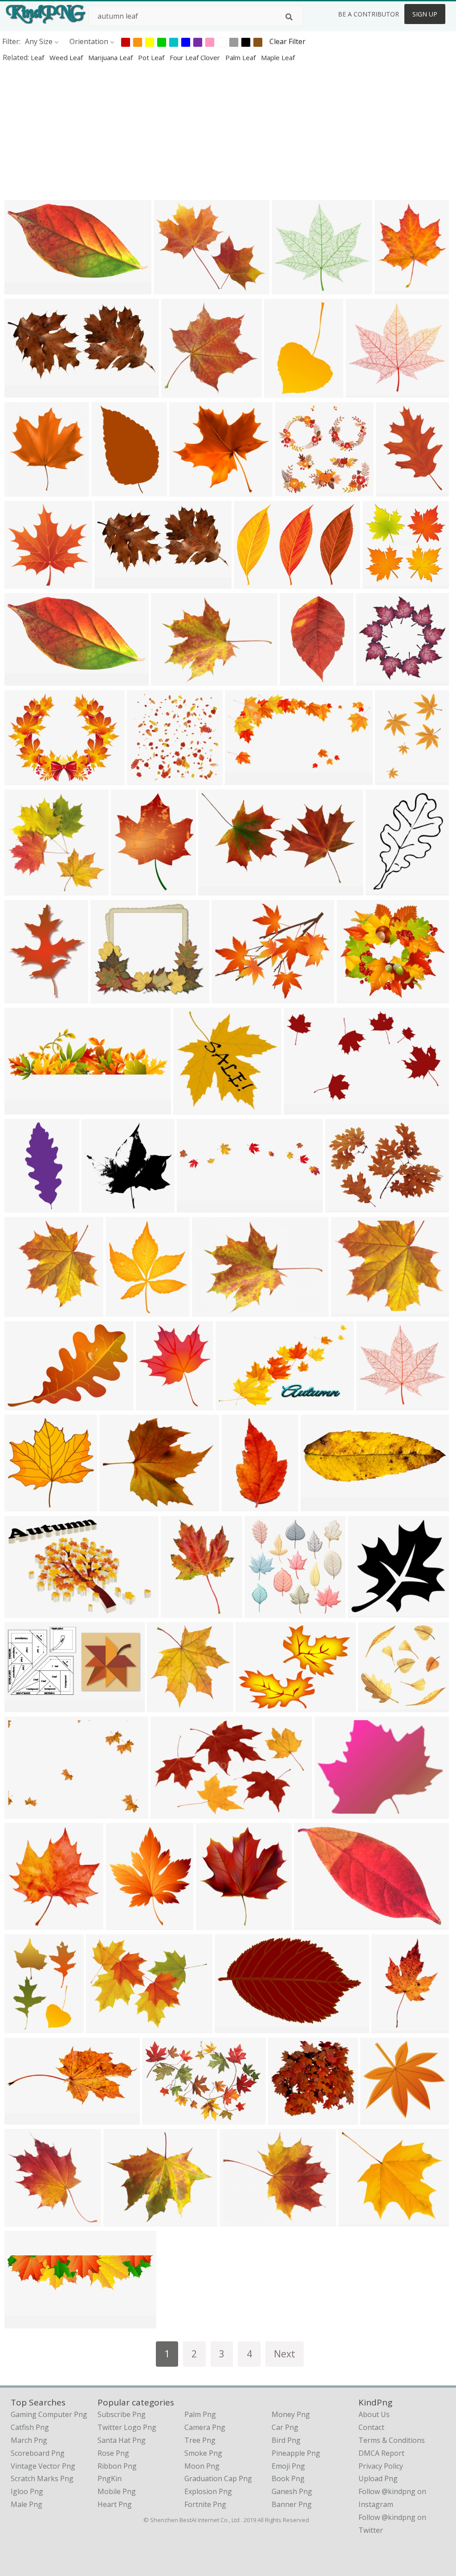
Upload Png (378, 2478)
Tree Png (200, 2440)
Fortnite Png (205, 2504)
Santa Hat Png (122, 2440)
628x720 (153, 1404)
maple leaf (278, 57)
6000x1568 (25, 2322)
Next (285, 2354)
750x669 (353, 997)
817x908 (21, 490)
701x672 (285, 2118)
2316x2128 (193, 1109)
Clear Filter (287, 41)
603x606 (21, 2220)
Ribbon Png (117, 2466)
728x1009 (384, 889)
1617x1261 (106, 2027)
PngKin (110, 2478)
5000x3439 (25, 1404)
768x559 (209, 1311)
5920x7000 (126, 1311)
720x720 (261, 1612)
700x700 (228, 997)
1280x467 (319, 1505)
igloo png (27, 2491)
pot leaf (152, 57)
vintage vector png (43, 2466)
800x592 (342, 1207)
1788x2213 (131, 889)
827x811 (379, 583)
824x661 (116, 1505)
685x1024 (110, 490)
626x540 (107, 997)
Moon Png (202, 2466)
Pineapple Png (296, 2453)
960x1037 (23, 1924)
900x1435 (298, 680)
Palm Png (200, 2414)
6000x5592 (366, 392)
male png (26, 2504)
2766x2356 (124, 2220)
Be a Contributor (368, 14)
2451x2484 (25, 889)
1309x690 (23, 288)
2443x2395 (181, 392)
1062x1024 (376, 680)
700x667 (291, 490)
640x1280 (23, 1207)
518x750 (21, 2027)
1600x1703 (395, 288)
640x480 (348, 1311)
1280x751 (302, 1109)
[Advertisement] (228, 131)
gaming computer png (49, 2414)
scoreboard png (38, 2453)
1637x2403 (395, 779)
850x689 (170, 288)
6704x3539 (245, 779)
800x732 (377, 2118)
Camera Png (205, 2427)
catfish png (30, 2427)
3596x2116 (218, 889)
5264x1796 (25, 1109)
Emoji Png (288, 2466)
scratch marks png (42, 2478)
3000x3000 (25, 583)
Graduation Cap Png (218, 2478)
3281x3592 (216, 1924)
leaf (38, 57)
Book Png (288, 2478)
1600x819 (23, 1706)
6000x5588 (377, 1404)
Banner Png (292, 2504)
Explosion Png (208, 2491)
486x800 (281, 392)
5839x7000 (126, 1924)
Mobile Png (117, 2491)
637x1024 (240, 1505)
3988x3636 (189, 490)
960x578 (231, 2027)
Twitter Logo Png (127, 2427)
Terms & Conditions (392, 2440)
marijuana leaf (111, 57)
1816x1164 (236, 1404)
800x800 (364, 1612)
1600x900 (195, 1207)
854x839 (144, 779)
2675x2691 (25, 1311)
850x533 (167, 1813)
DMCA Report (381, 2453)
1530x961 (23, 680)
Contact (371, 2427)
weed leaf (67, 57)
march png (29, 2440)
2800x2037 (171, 680)
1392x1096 (314, 1924)
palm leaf (241, 57)
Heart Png (115, 2504)
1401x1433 (25, 1505)
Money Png (291, 2414)
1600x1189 (256, 1706)
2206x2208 (102, 1207)
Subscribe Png (122, 2414)
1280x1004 (25, 779)
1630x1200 (25, 1612)
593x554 (288, 288)
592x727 (21, 997)
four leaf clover (196, 57)
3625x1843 (25, 392)
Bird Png (286, 2440)
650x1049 (390, 2027)
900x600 (21, 1813)
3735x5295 (396, 490)
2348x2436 (167, 1706)
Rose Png (113, 2453)
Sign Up (425, 14)
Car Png (285, 2427)
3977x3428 (359, 2220)
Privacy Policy (381, 2466)
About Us (374, 2414)
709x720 (177, 1612)
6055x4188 (254, 583)
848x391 (21, 2118)
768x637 (236, 2220)
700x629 (159, 2118)
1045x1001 (378, 1706)
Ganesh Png (292, 2491)
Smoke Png (203, 2453)
